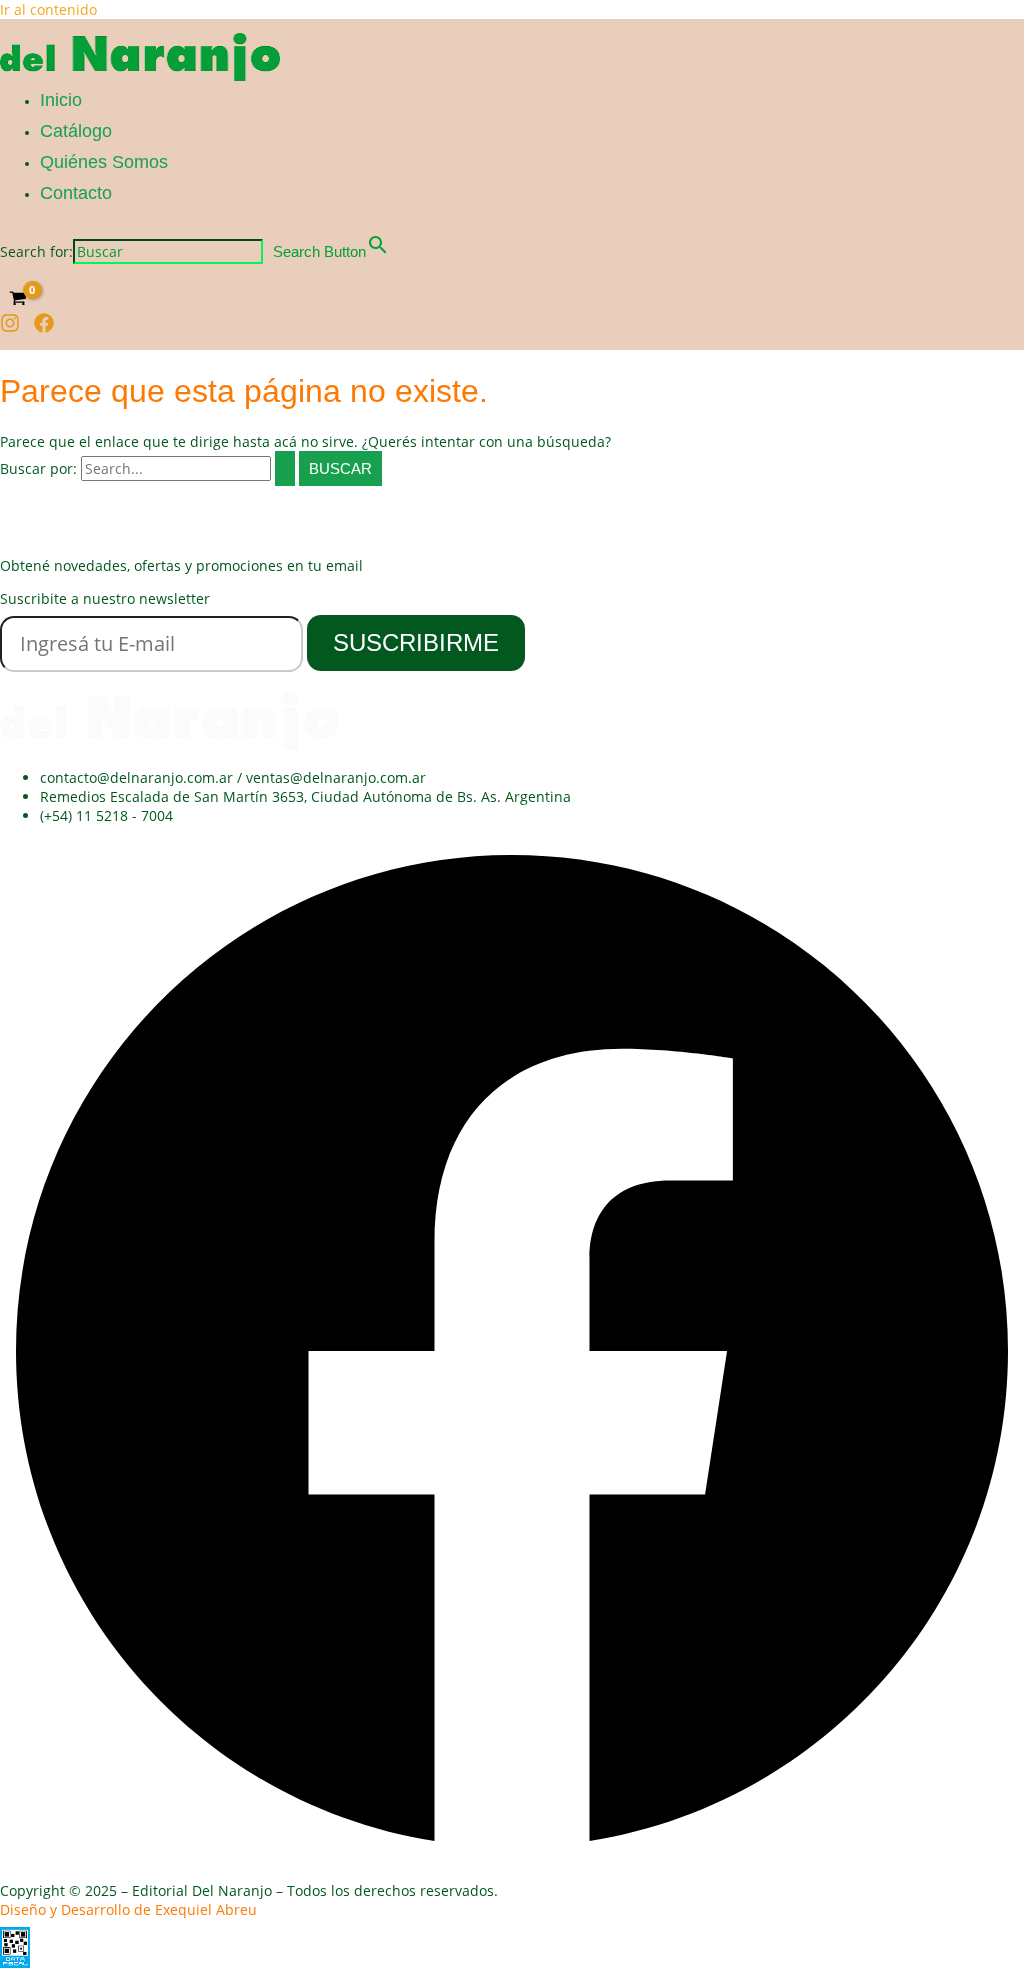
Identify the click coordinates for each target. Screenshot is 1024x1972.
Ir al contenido (48, 9)
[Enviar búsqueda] (285, 468)
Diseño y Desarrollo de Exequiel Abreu (128, 1909)
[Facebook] (44, 327)
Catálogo (76, 131)
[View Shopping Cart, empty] (17, 298)
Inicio (61, 100)
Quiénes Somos (104, 162)
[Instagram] (10, 327)
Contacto (76, 193)
